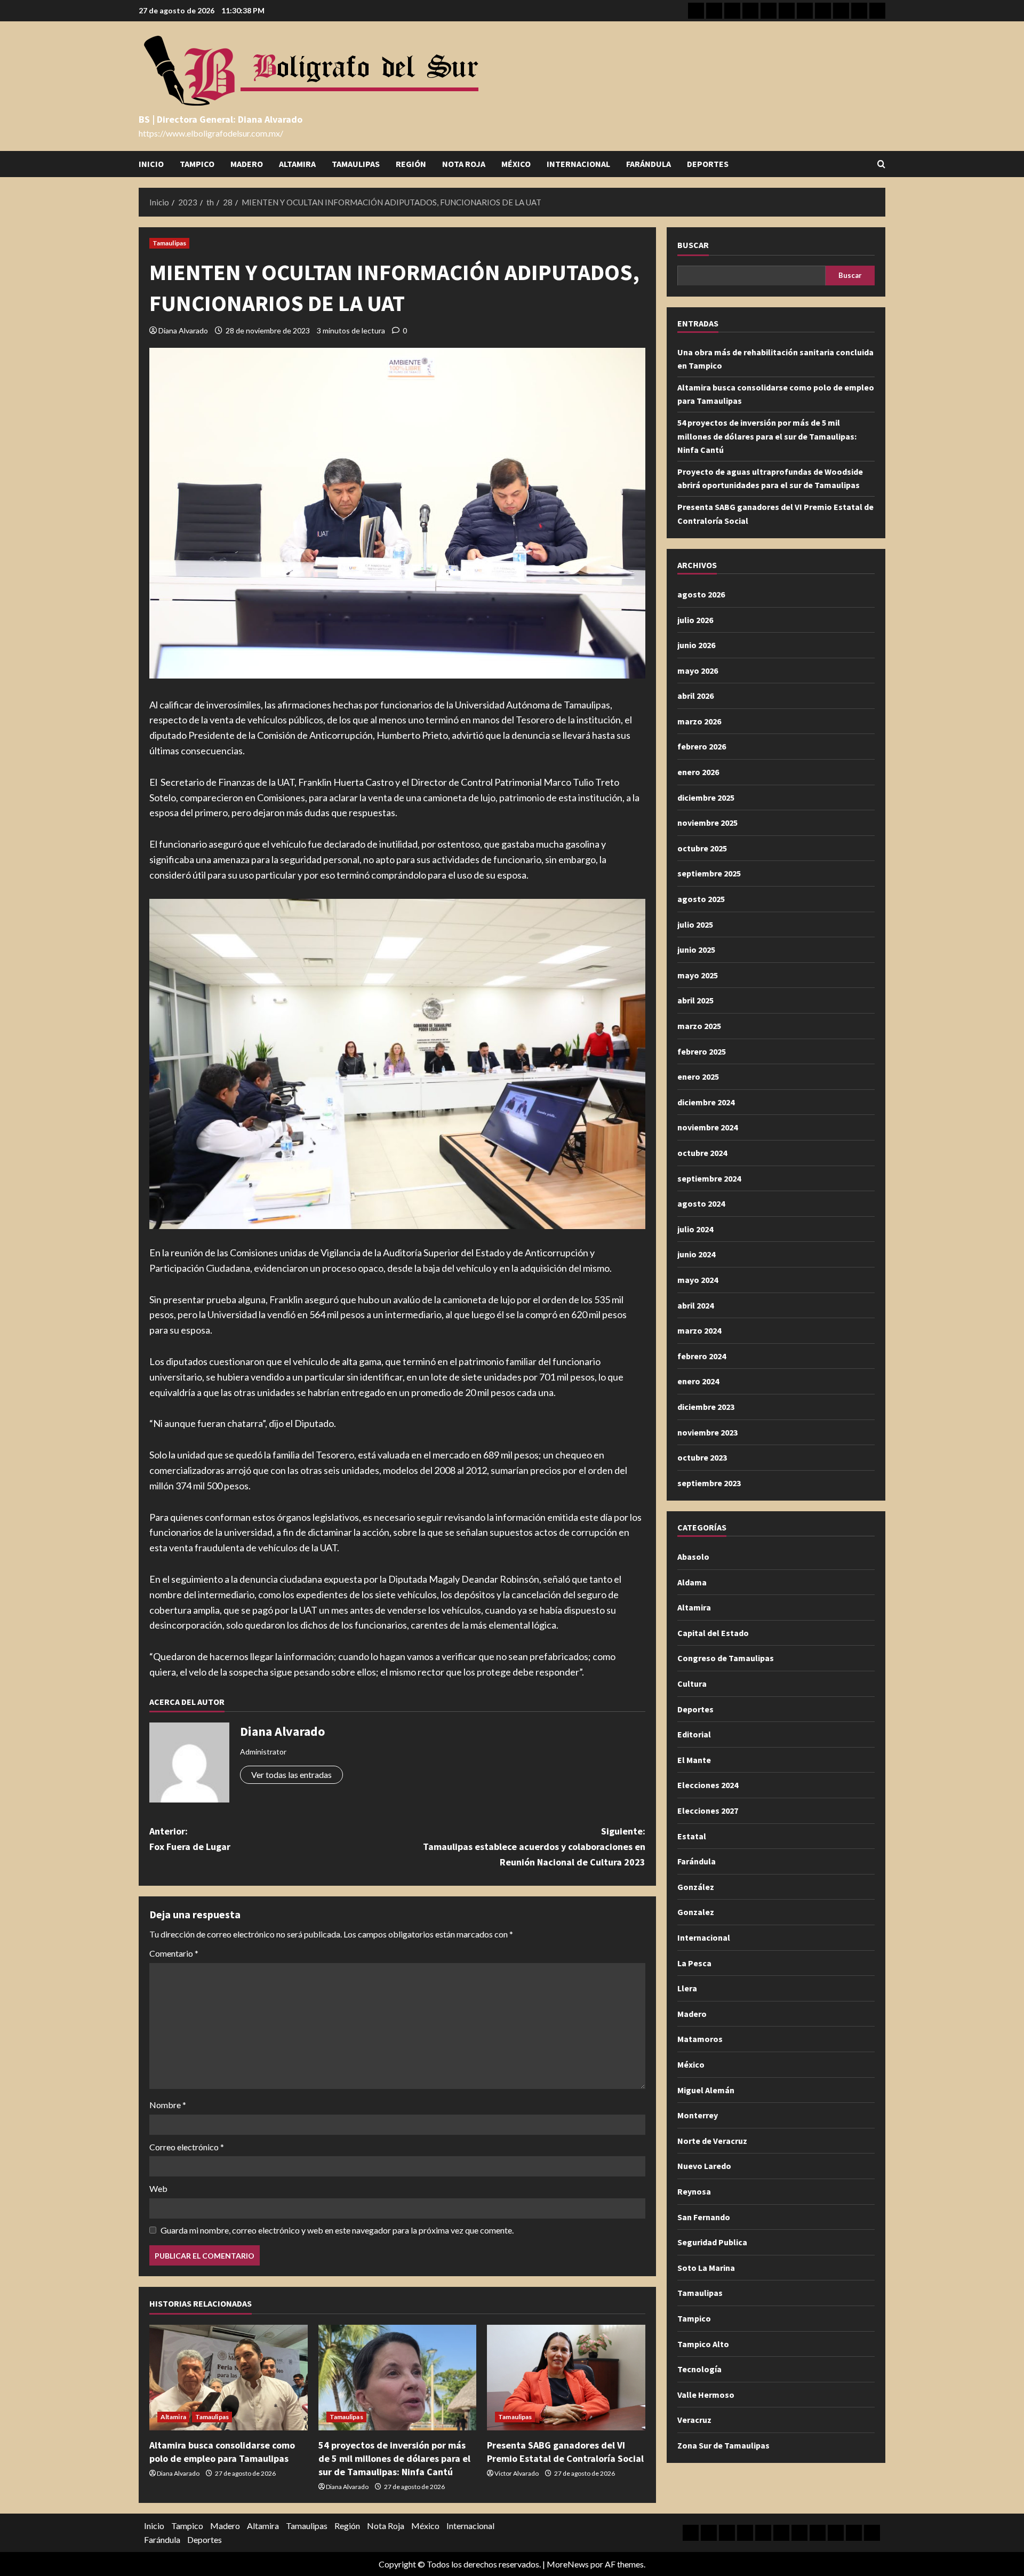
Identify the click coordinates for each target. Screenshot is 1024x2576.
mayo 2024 (698, 1279)
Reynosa (694, 2191)
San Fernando (704, 2216)
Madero (247, 164)
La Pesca (694, 1963)
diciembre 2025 (706, 797)
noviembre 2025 (707, 822)
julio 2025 (695, 924)
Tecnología (699, 2368)
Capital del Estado (713, 1632)
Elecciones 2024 (708, 1785)
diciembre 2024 (706, 1102)
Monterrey (698, 2115)
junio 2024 (696, 1254)
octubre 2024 (702, 1152)
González (696, 1886)
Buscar (693, 245)
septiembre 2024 (709, 1178)
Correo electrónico (187, 2147)
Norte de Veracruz (712, 2140)
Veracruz (694, 2419)
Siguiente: (534, 1847)
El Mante (694, 1759)
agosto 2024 (701, 1203)
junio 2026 (696, 644)
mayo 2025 (698, 975)
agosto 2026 (701, 594)
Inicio (151, 164)
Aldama (692, 1582)
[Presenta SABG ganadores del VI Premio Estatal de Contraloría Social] (566, 2378)
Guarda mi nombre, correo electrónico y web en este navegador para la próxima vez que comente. (337, 2230)
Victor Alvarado (517, 2473)
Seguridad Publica (712, 2242)
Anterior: (190, 1839)
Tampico (197, 164)
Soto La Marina (706, 2267)
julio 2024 (695, 1229)
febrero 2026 (702, 746)
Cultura (692, 1683)
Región (411, 164)
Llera (687, 1988)
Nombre (168, 2105)
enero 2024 (698, 1381)
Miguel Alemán (706, 2089)
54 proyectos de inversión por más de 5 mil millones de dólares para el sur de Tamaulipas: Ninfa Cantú (394, 2458)
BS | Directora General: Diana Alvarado (221, 119)
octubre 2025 (702, 848)
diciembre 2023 (706, 1406)
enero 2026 (698, 771)
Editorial (694, 1734)
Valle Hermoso (706, 2394)
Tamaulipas (356, 164)
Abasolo (693, 1556)
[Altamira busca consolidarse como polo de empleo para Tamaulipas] (229, 2378)
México (516, 164)
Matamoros (700, 2039)
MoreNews (568, 2564)
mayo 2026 (698, 670)
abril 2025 (695, 1000)
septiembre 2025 (709, 873)
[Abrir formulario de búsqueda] (881, 164)
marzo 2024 (699, 1330)
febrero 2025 (702, 1051)
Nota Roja (464, 164)
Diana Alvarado (183, 330)
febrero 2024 (702, 1355)
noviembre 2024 (707, 1127)
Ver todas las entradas (291, 1775)
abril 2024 (695, 1305)
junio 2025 (696, 949)
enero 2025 (698, 1076)
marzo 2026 (699, 721)
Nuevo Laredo (704, 2166)
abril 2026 (695, 695)
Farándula (649, 164)
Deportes (708, 164)
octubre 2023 (702, 1457)
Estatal (692, 1836)
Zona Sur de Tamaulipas (723, 2445)
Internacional (578, 164)
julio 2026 (695, 619)
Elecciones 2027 (708, 1810)
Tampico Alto (703, 2343)
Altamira (297, 164)
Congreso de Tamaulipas (726, 1658)
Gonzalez (696, 1912)
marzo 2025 (699, 1025)
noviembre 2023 (707, 1432)
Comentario (174, 1953)
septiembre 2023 (709, 1482)
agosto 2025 (701, 898)
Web (158, 2188)
